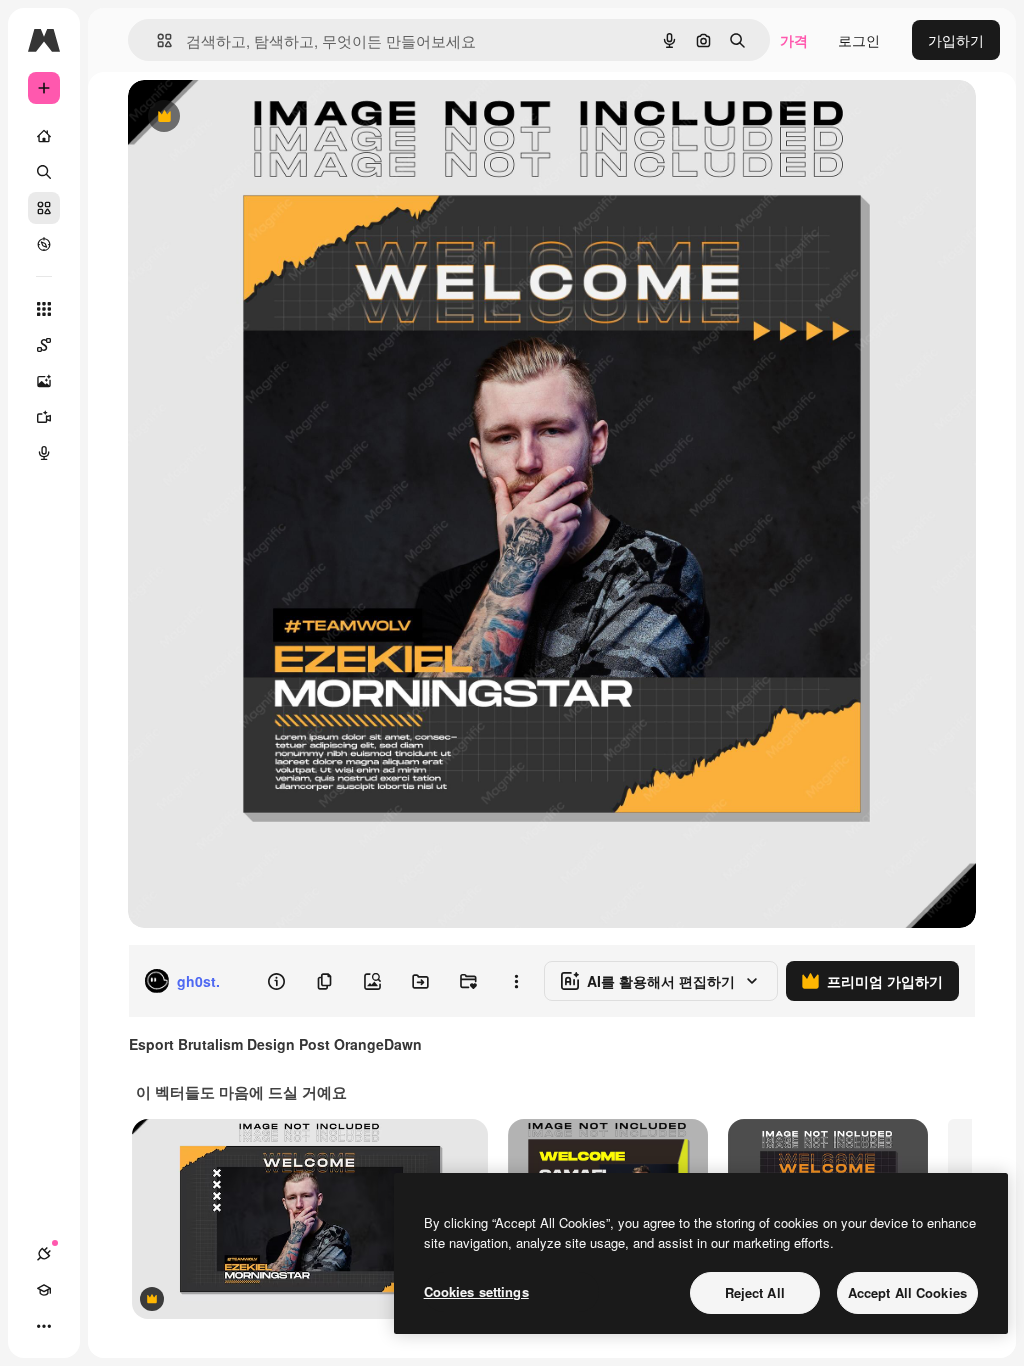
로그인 (859, 40)
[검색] (44, 172)
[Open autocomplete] (156, 40)
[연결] (44, 1254)
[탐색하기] (44, 244)
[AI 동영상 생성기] (44, 417)
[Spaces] (44, 345)
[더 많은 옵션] (516, 981)
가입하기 (956, 40)
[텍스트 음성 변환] (44, 453)
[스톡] (44, 208)
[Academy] (44, 1290)
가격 (794, 40)
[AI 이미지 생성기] (44, 381)
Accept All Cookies (907, 1292)
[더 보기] (44, 1326)
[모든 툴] (44, 309)
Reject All (755, 1292)
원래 (243, 117)
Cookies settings (476, 1291)
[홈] (44, 136)
